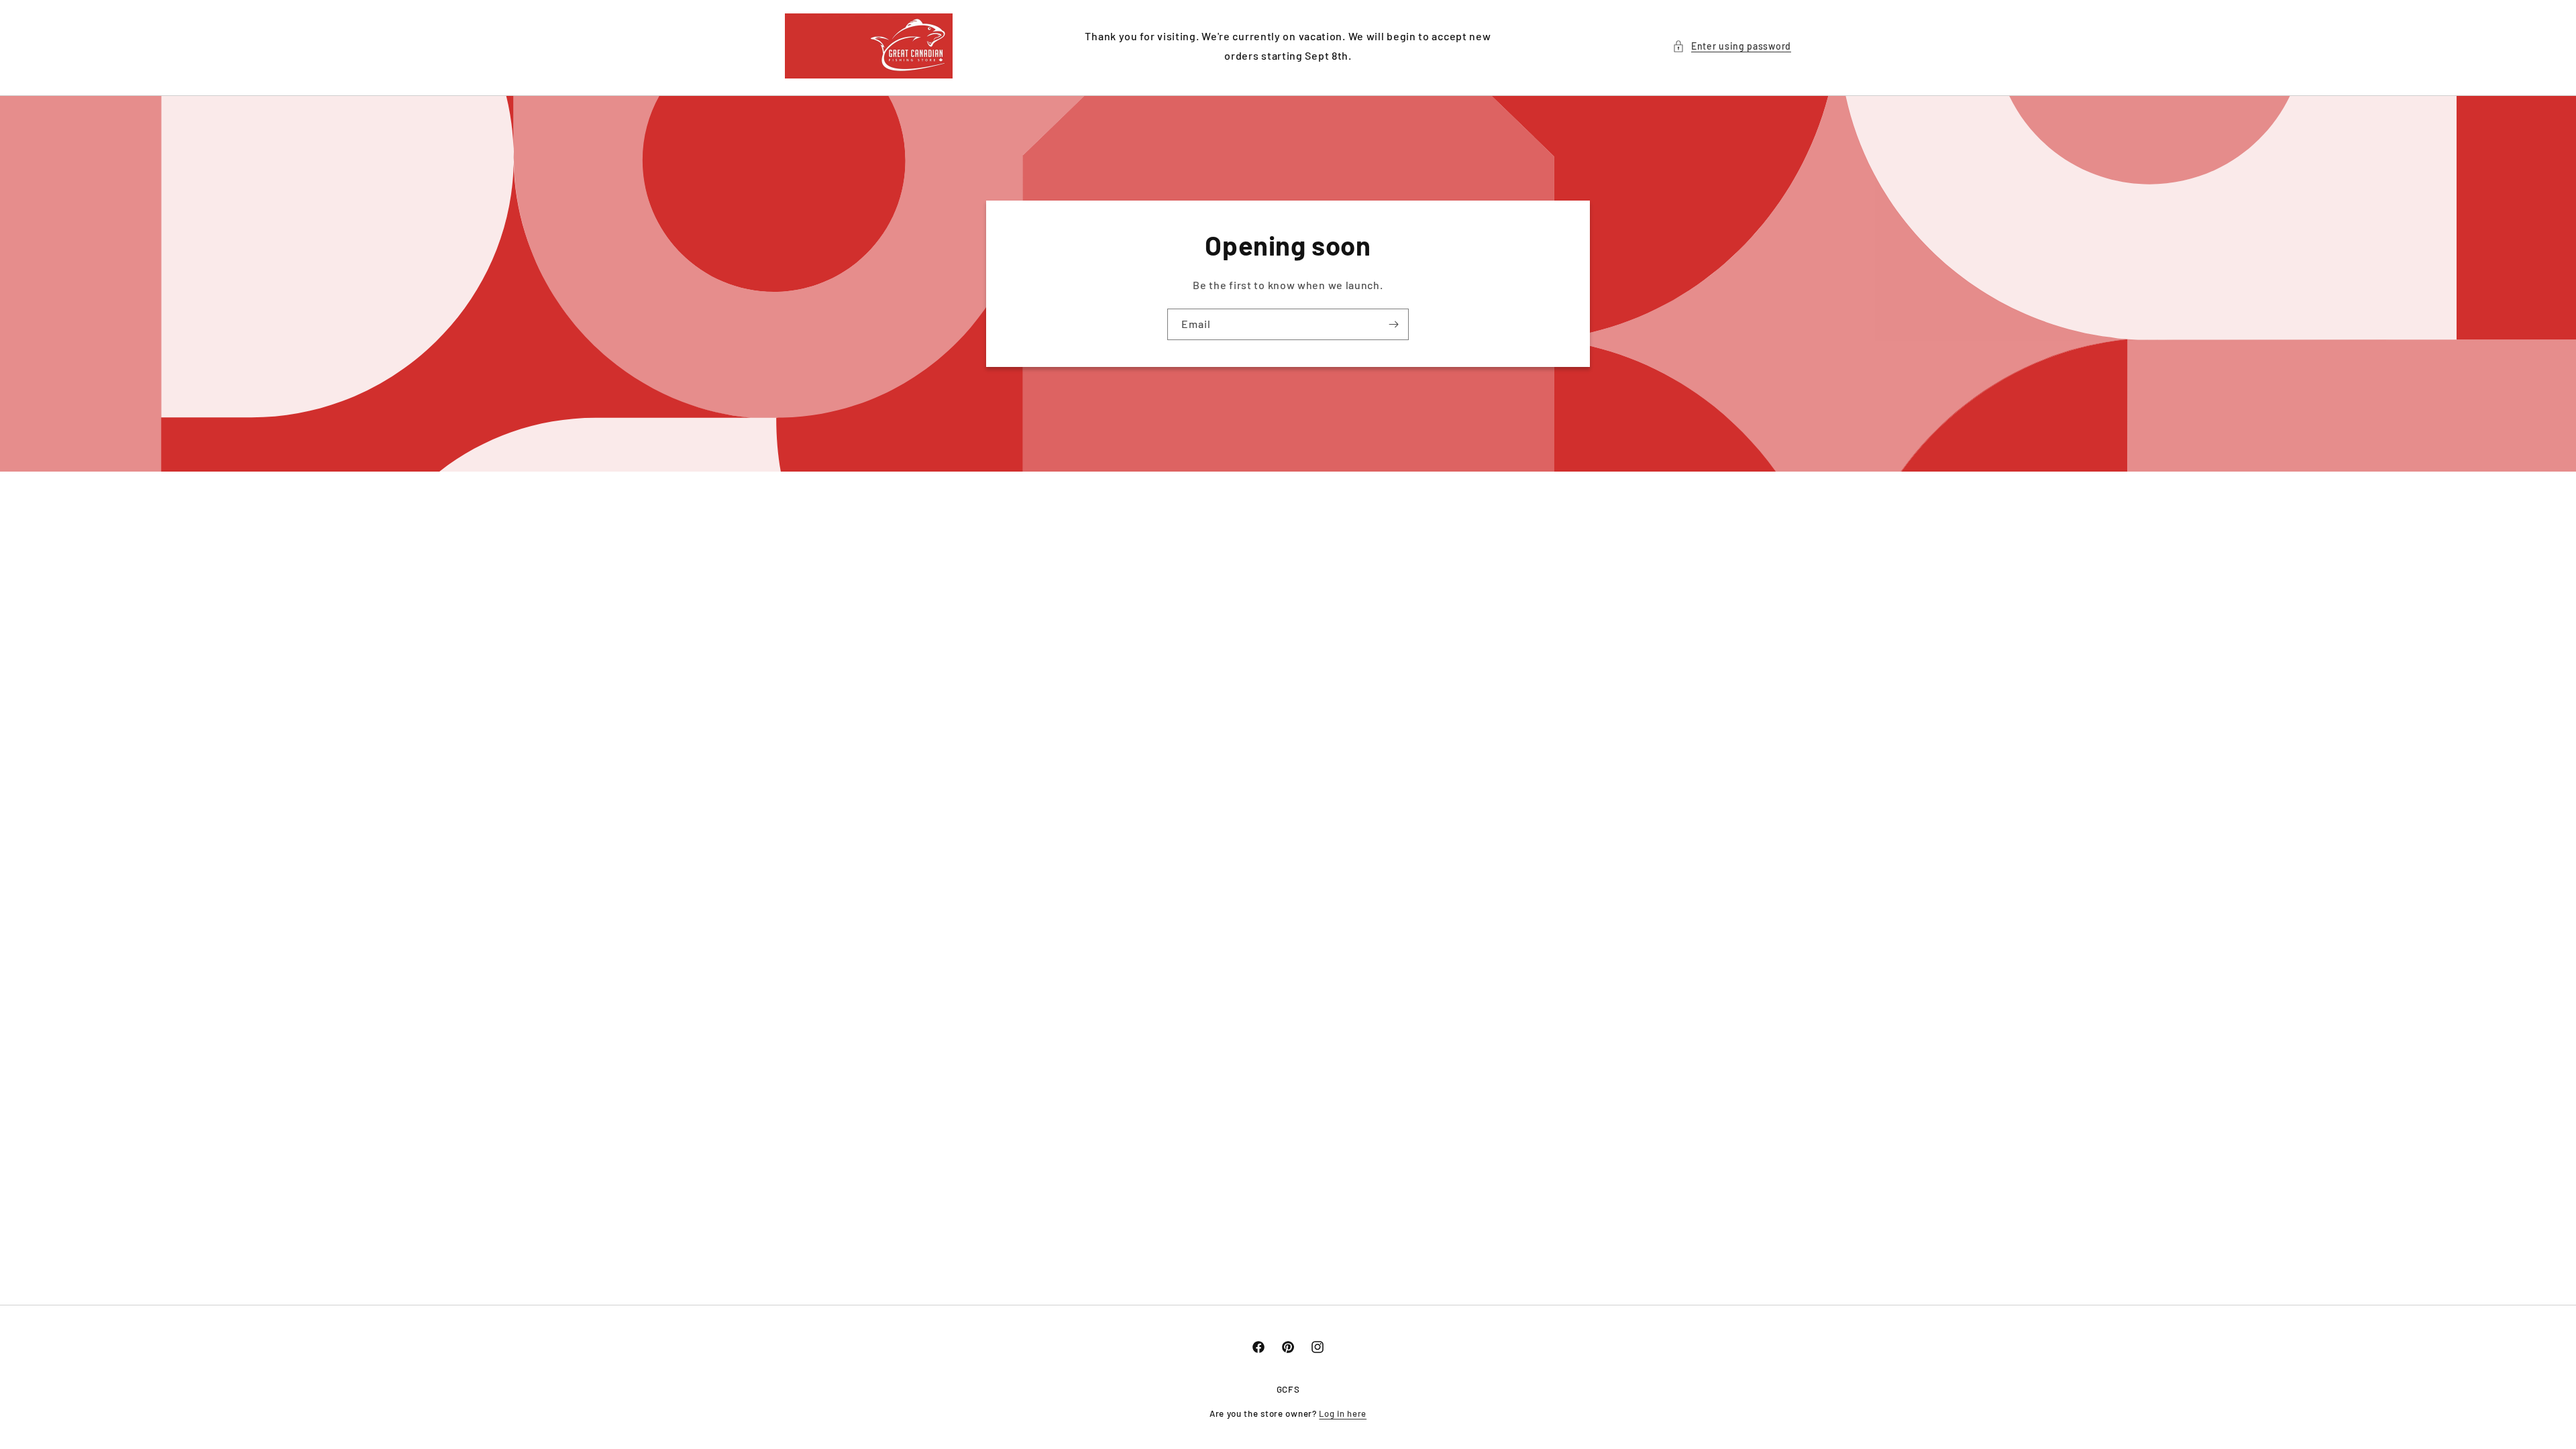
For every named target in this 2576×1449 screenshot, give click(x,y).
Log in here (1343, 1413)
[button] (1732, 46)
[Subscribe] (1393, 324)
